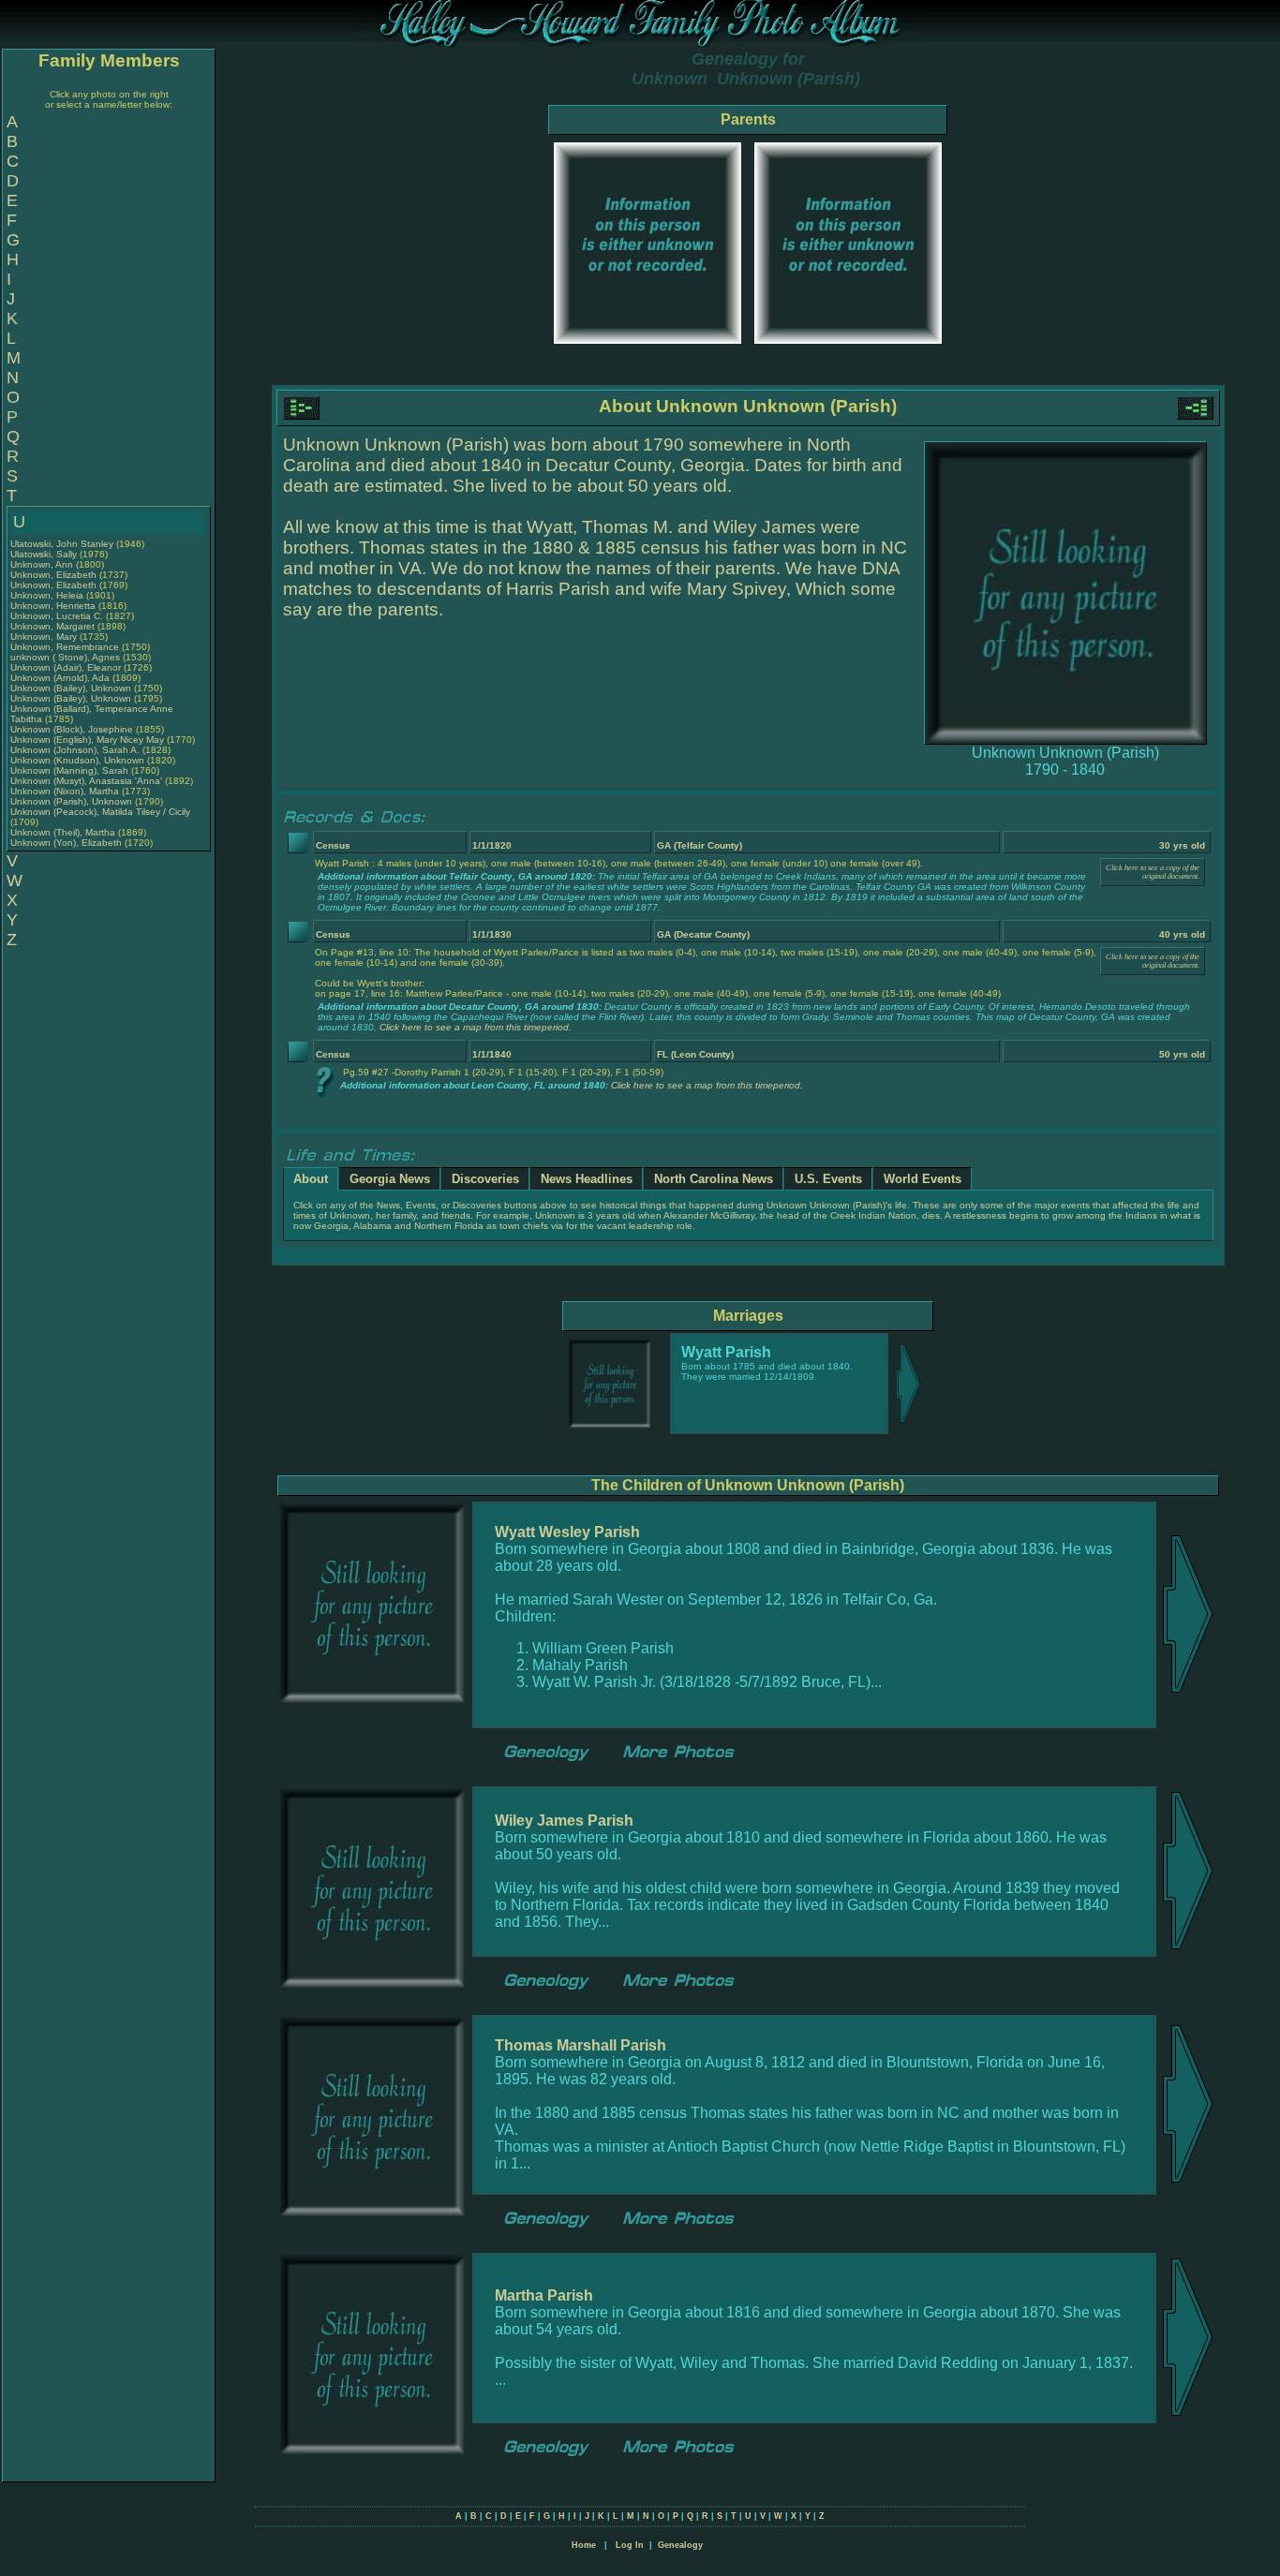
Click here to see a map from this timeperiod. (476, 1027)
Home (584, 2545)
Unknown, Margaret (54, 626)
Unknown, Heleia (48, 595)
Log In (630, 2545)
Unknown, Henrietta (54, 606)
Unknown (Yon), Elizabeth (67, 843)
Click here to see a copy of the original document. (1153, 872)
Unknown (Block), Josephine (73, 729)
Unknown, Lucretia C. (57, 616)
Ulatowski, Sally (45, 554)
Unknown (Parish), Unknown (73, 801)
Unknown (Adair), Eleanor (67, 667)
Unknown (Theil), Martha (64, 832)
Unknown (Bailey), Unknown (72, 688)
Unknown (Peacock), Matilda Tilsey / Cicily (100, 812)
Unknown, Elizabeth (55, 575)
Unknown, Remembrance (66, 647)
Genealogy (680, 2545)
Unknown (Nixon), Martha (66, 791)
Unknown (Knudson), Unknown (79, 760)
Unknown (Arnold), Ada (61, 678)
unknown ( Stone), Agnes (67, 657)
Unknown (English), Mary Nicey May (87, 740)
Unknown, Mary (45, 637)
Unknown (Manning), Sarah (71, 770)
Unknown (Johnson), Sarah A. (75, 750)
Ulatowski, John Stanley (62, 544)
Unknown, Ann (43, 564)
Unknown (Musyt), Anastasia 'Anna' (88, 781)
